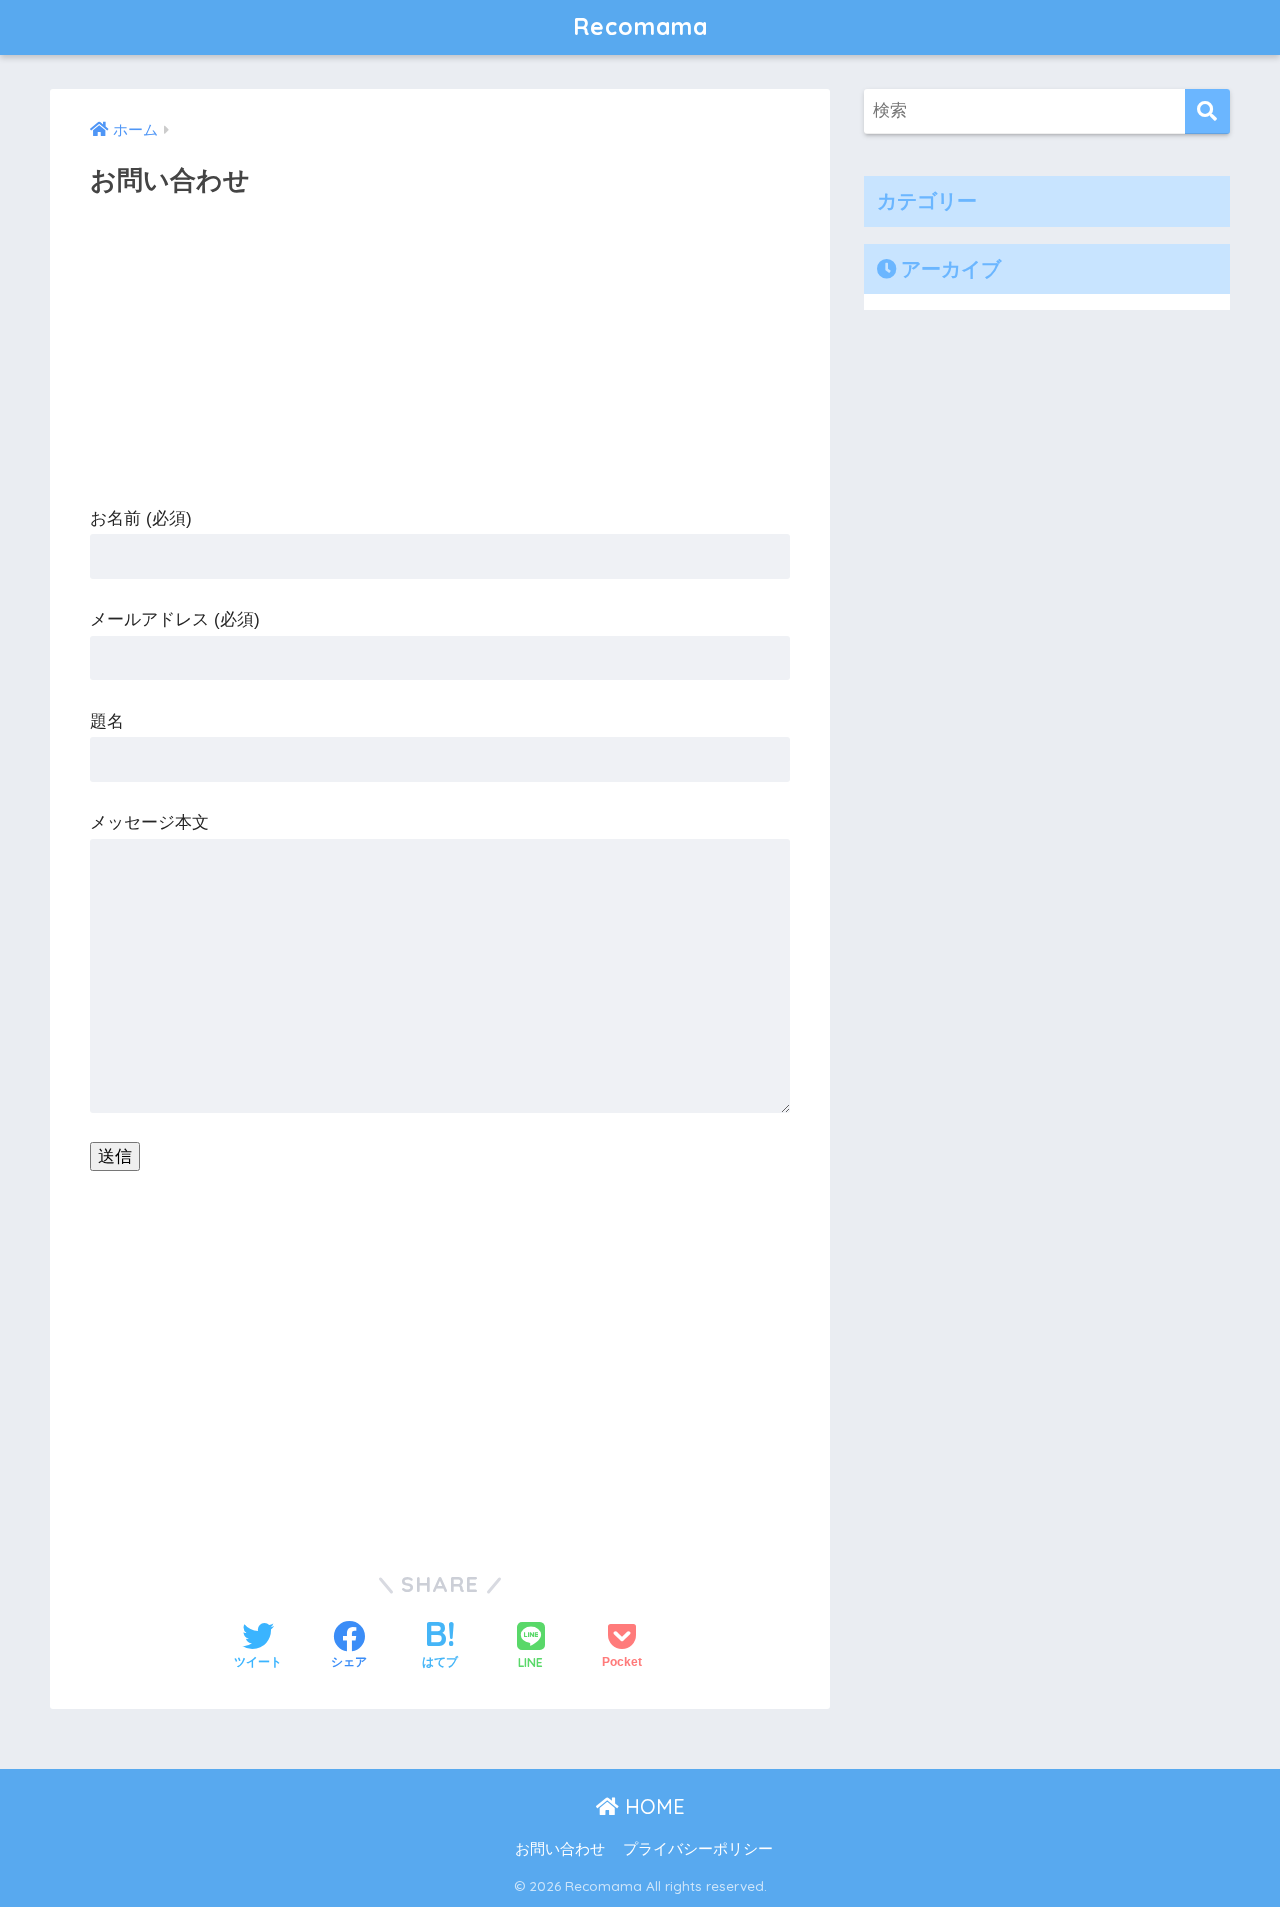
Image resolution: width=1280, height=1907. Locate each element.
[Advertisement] (440, 363)
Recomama (640, 26)
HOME (652, 1806)
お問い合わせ (560, 1849)
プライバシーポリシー (698, 1849)
